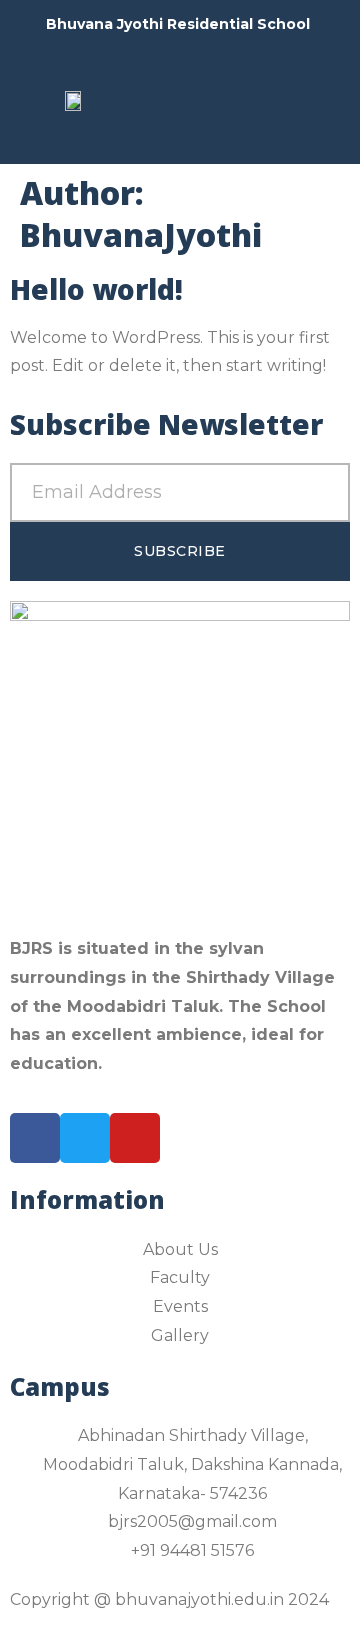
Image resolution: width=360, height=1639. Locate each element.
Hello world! (96, 289)
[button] (334, 114)
